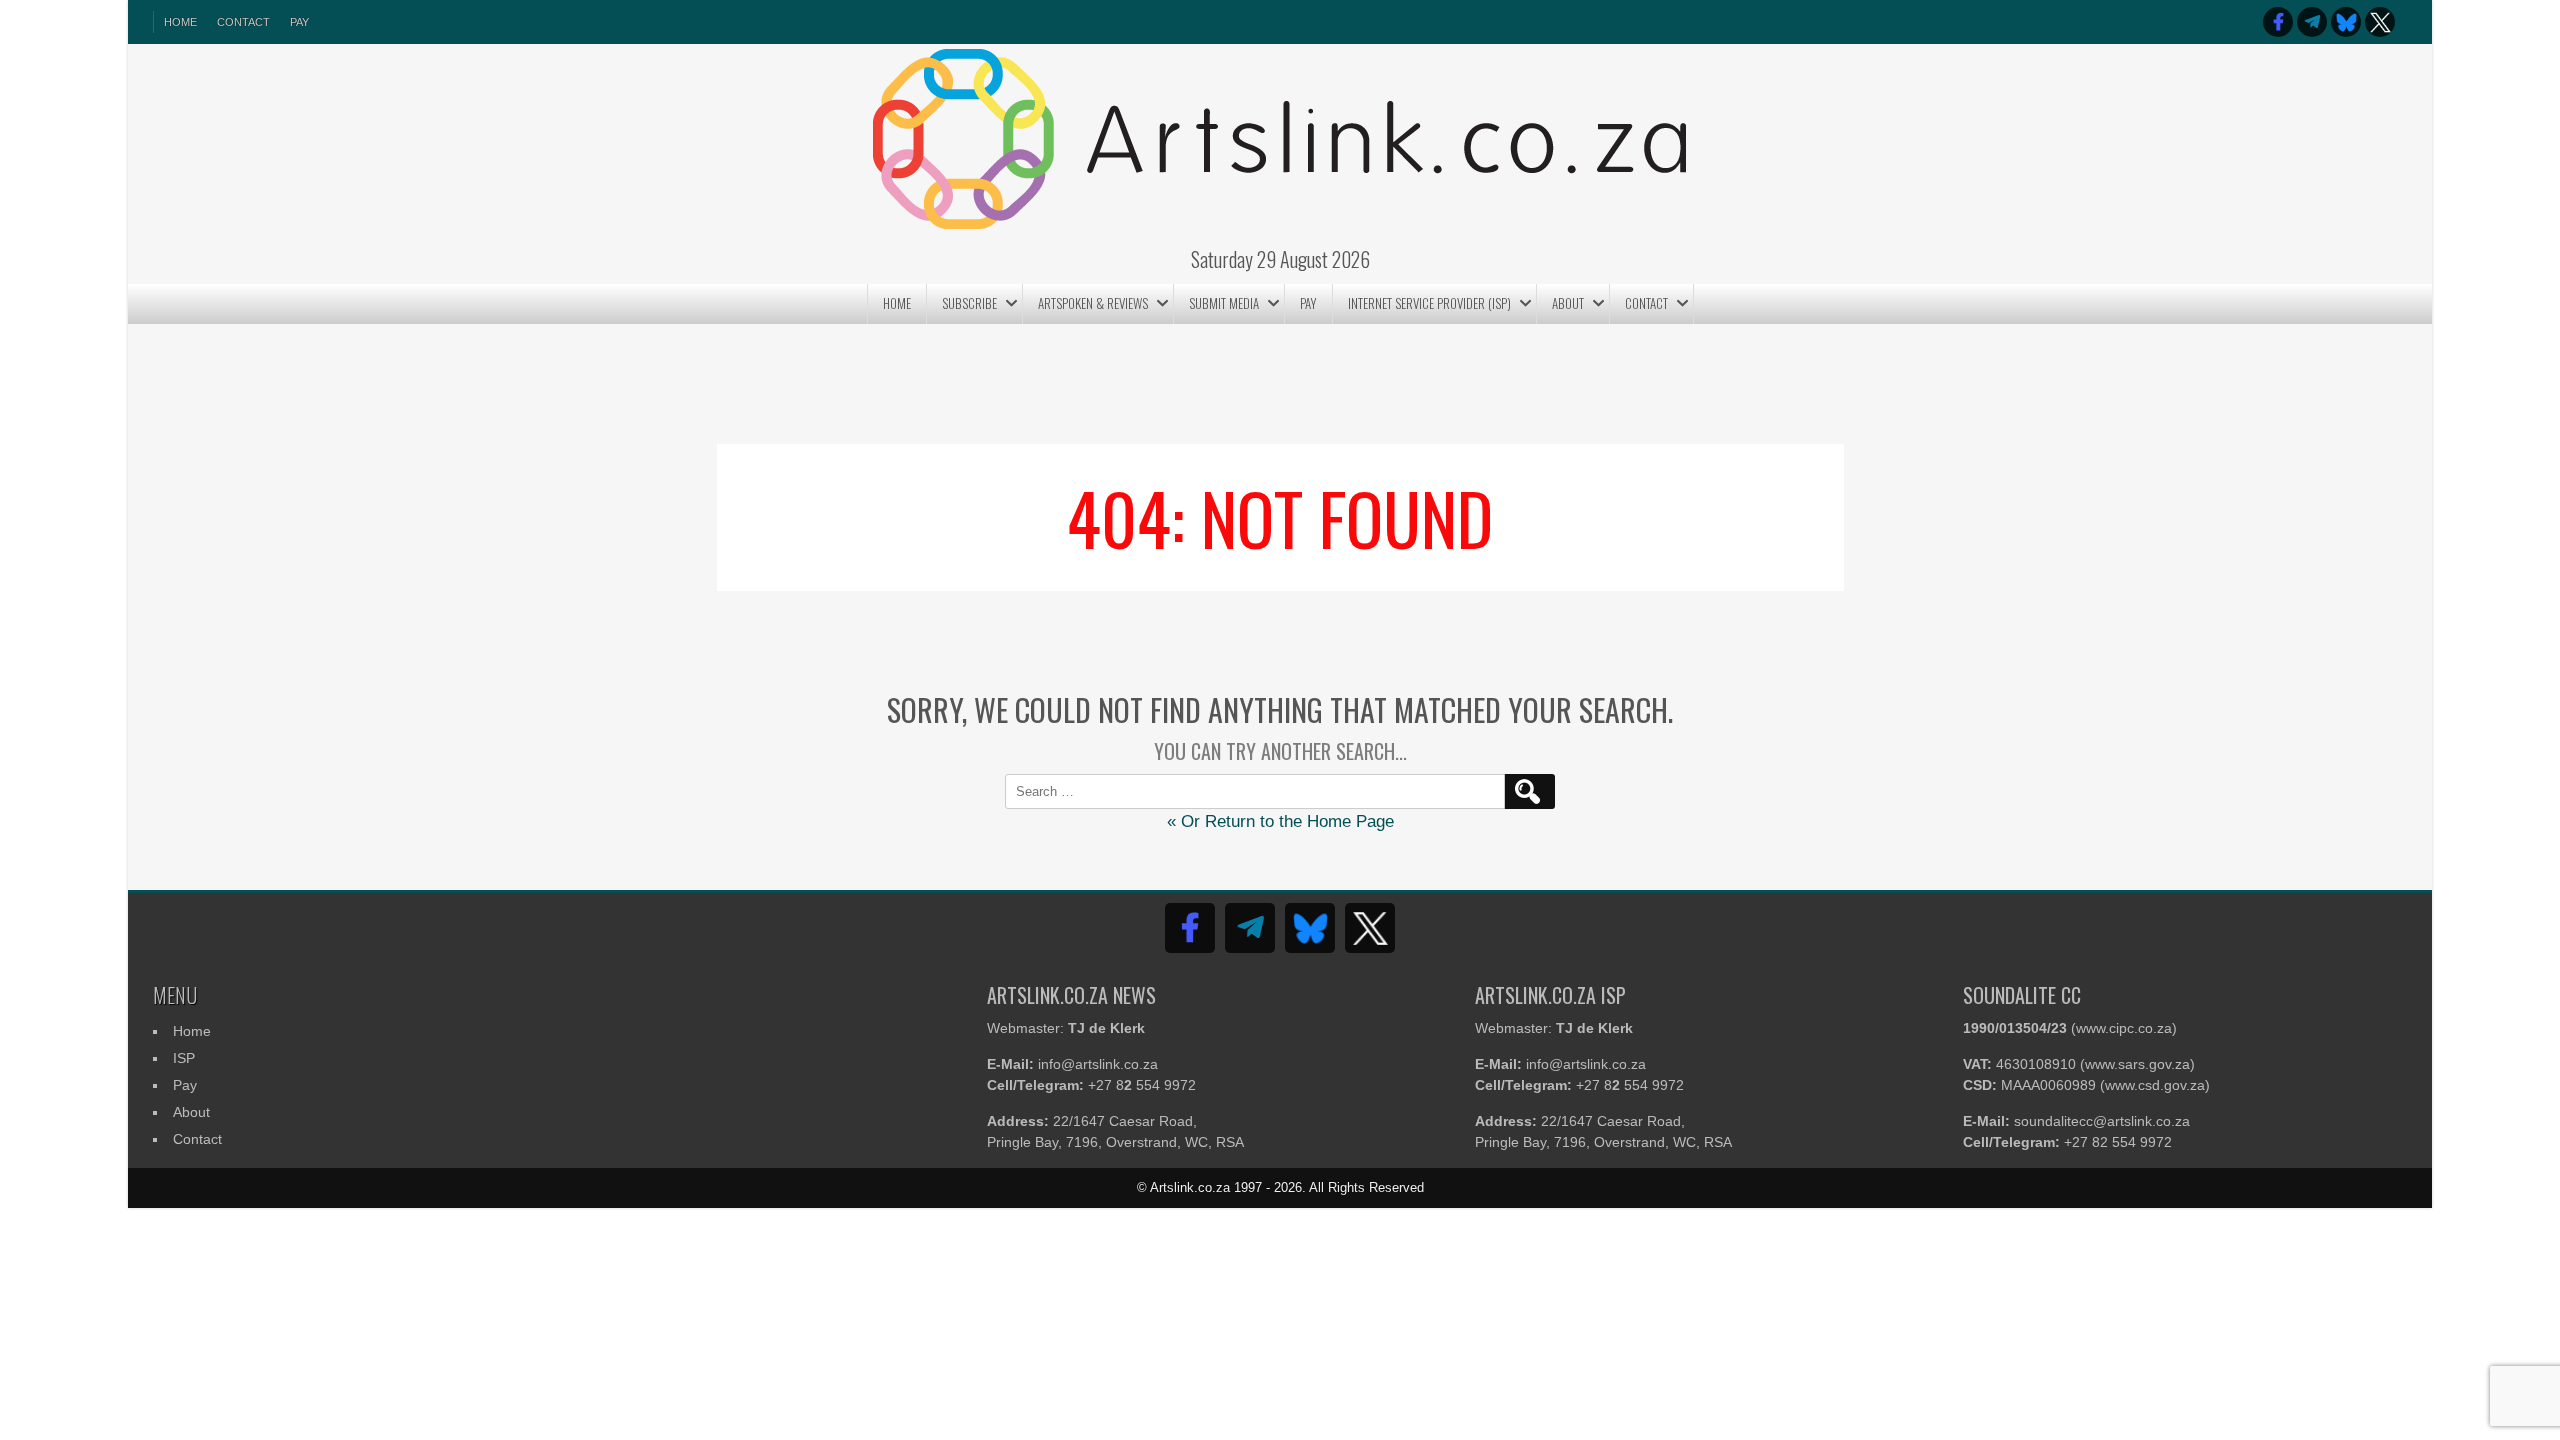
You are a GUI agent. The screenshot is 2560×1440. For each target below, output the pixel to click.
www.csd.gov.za (2155, 1085)
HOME (180, 22)
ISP (184, 1058)
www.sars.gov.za (2137, 1064)
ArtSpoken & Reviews (1093, 303)
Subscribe (969, 303)
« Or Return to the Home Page (1280, 821)
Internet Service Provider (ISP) (1429, 303)
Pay (299, 22)
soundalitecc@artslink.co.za (2102, 1121)
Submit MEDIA (1224, 303)
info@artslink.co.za (1098, 1064)
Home (897, 303)
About (1568, 303)
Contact (243, 22)
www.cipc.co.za (2124, 1028)
